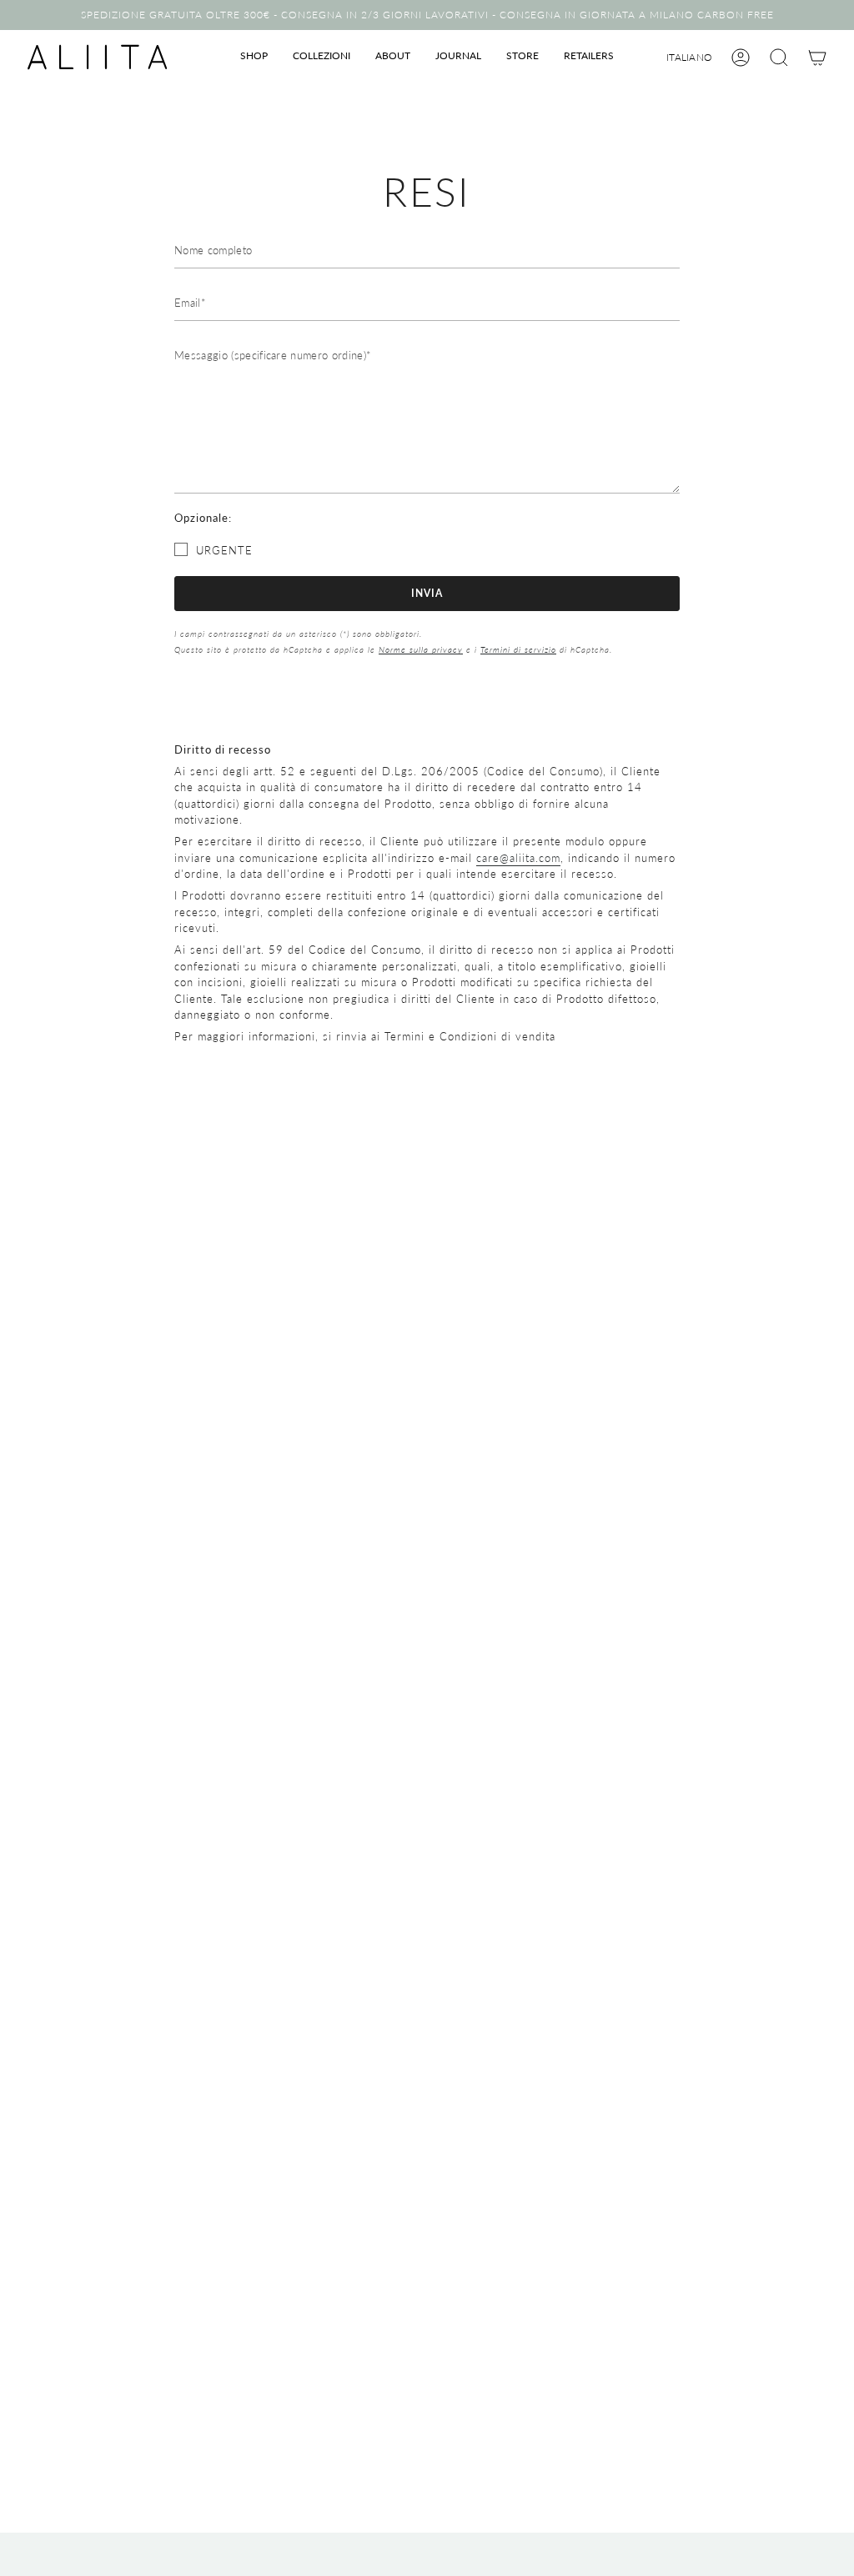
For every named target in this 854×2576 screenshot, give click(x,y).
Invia (427, 593)
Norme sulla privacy (421, 649)
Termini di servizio (518, 649)
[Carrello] (817, 58)
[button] (254, 57)
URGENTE (224, 550)
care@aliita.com (518, 858)
